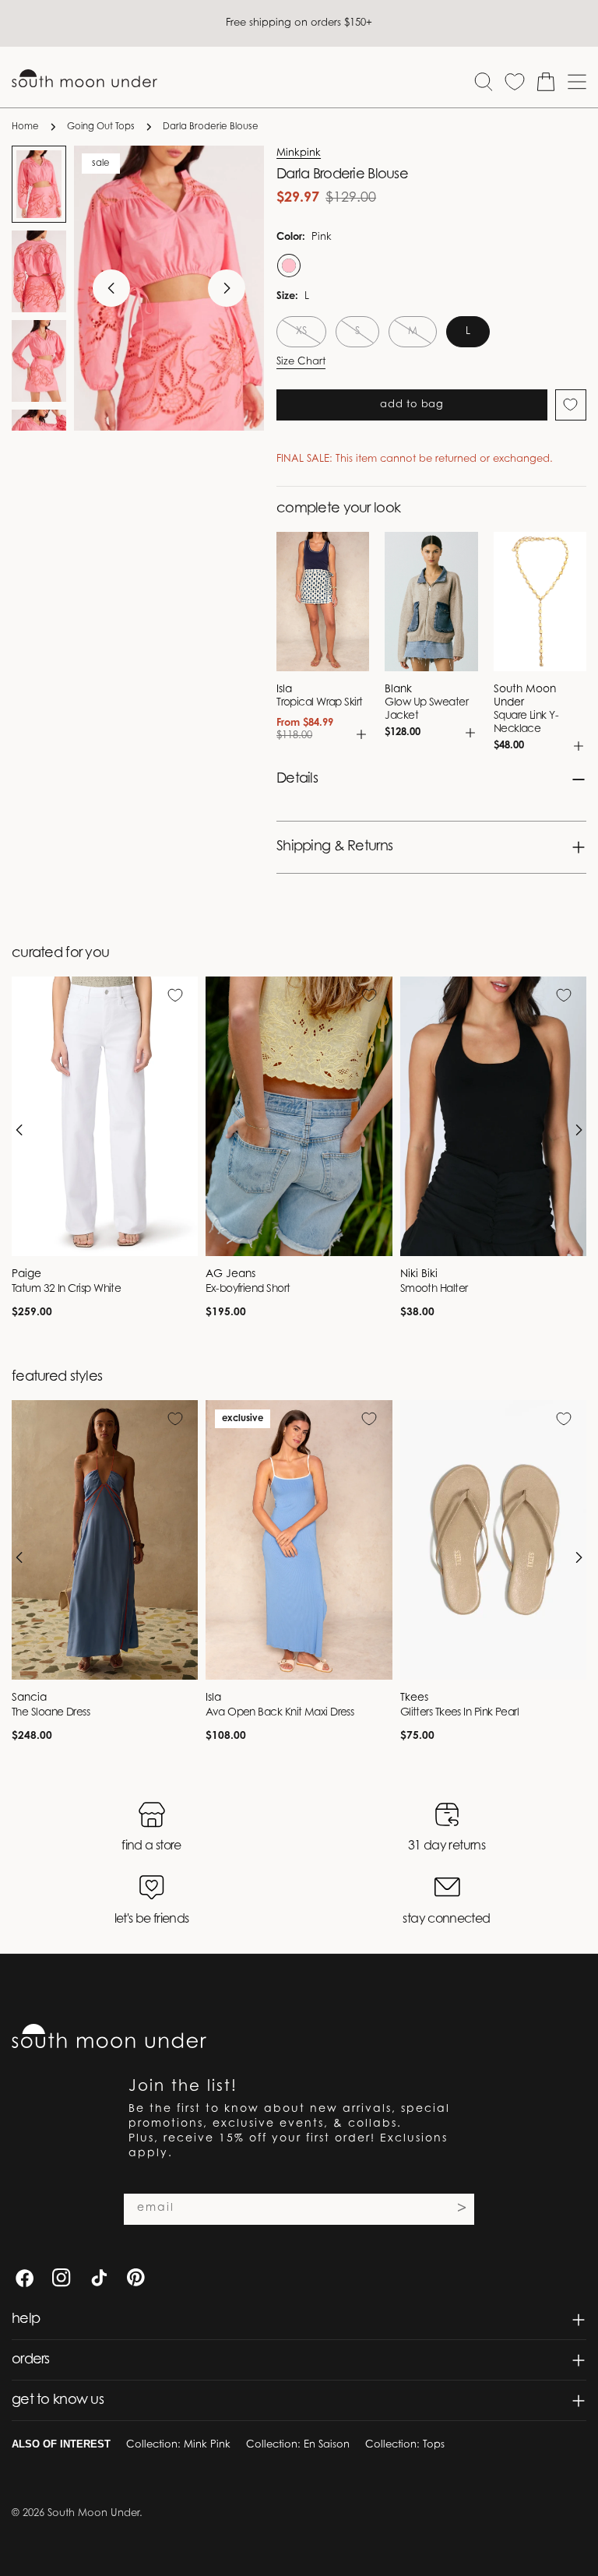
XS (311, 337)
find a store (151, 1846)
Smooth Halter (434, 1290)
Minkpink (299, 153)
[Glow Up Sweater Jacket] (431, 602)
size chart (301, 362)
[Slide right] (227, 288)
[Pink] (287, 266)
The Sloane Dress (51, 1713)
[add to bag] (579, 746)
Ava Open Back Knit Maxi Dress (280, 1713)
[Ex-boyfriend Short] (299, 1116)
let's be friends (152, 1920)
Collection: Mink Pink (178, 2445)
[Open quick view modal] (361, 734)
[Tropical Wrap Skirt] (323, 602)
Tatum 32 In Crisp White (66, 1290)
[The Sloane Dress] (105, 1540)
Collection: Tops (405, 2445)
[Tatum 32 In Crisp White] (105, 1116)
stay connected (446, 1920)
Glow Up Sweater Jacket (426, 710)
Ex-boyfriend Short (248, 1290)
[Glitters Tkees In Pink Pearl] (493, 1540)
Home (25, 127)
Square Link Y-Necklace (526, 723)
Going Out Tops (101, 127)
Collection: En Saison (298, 2445)
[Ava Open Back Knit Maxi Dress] (299, 1540)
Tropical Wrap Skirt (320, 703)
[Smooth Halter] (493, 1116)
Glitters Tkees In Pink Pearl (460, 1713)
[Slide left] (111, 288)
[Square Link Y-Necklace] (540, 602)
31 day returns (447, 1846)
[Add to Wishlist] (571, 405)
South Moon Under (93, 2513)
